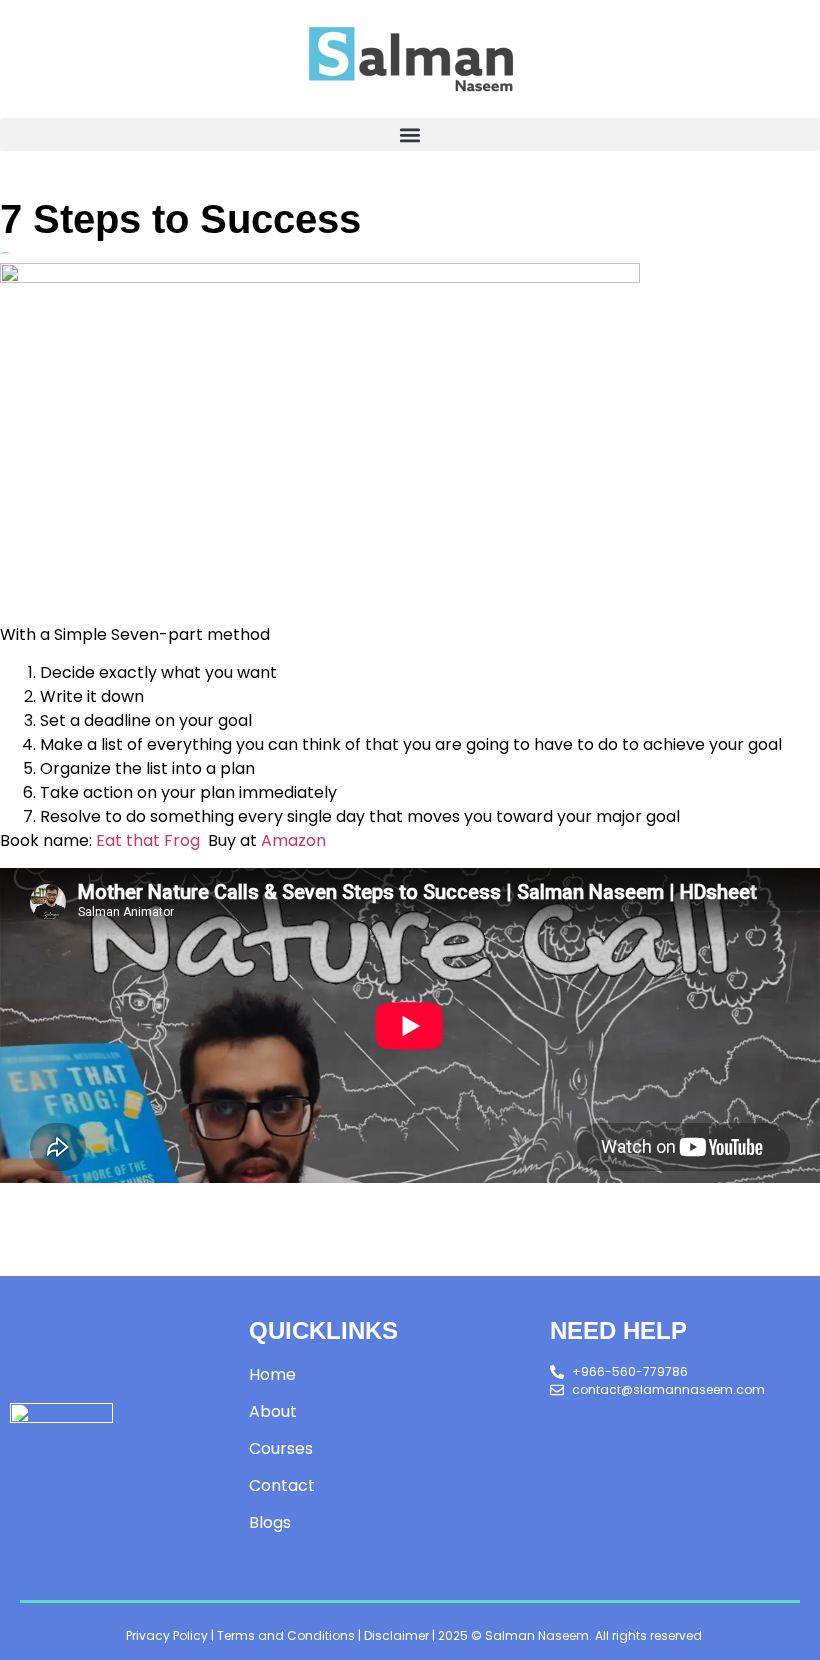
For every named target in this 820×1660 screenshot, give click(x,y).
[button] (410, 134)
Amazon (293, 840)
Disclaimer (396, 1635)
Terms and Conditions (286, 1635)
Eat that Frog (148, 840)
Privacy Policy (167, 1635)
